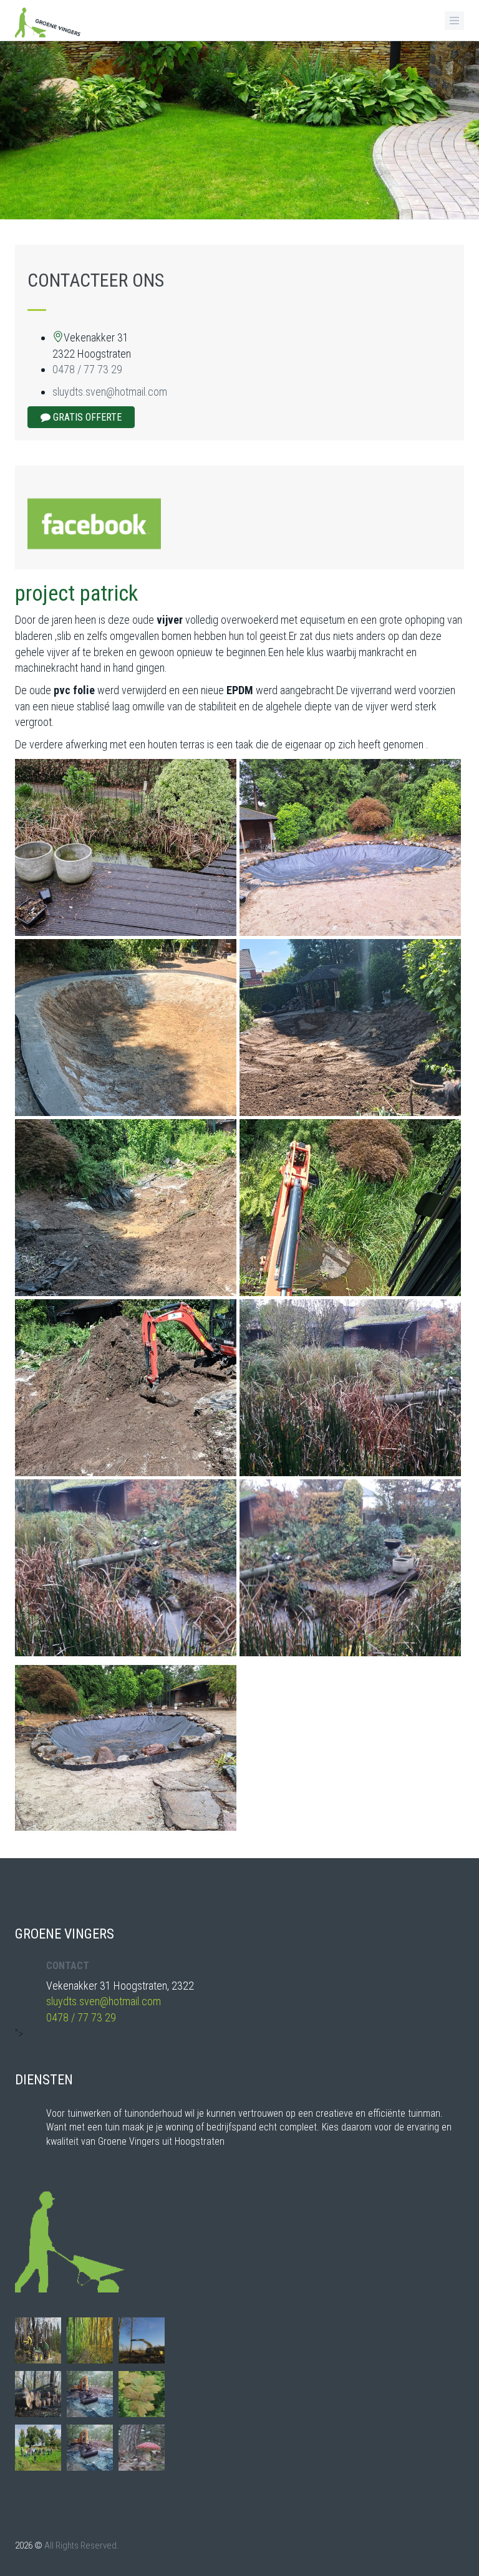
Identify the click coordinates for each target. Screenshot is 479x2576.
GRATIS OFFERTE (86, 417)
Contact (68, 1966)
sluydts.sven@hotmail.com (110, 392)
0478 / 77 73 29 (87, 369)
